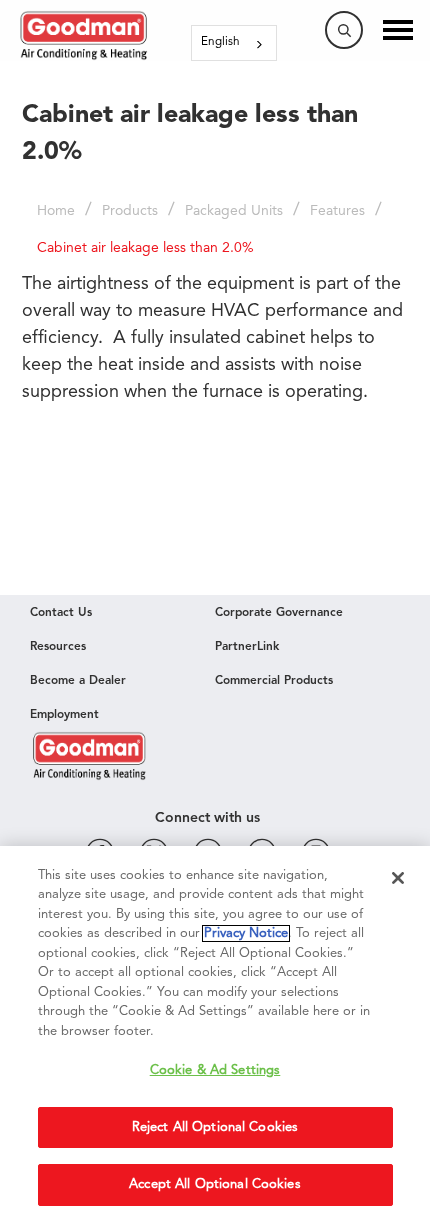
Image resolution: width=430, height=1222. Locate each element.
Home (56, 211)
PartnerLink (247, 647)
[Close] (398, 878)
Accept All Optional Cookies (215, 1184)
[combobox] (234, 43)
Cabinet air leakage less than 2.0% (145, 248)
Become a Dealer (78, 681)
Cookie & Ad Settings (215, 1070)
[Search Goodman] (344, 30)
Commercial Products (274, 681)
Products (130, 211)
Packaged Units (234, 211)
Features (337, 211)
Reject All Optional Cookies (215, 1127)
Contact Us (61, 613)
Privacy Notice (246, 933)
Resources (58, 647)
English (220, 42)
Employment (64, 715)
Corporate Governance (279, 613)
